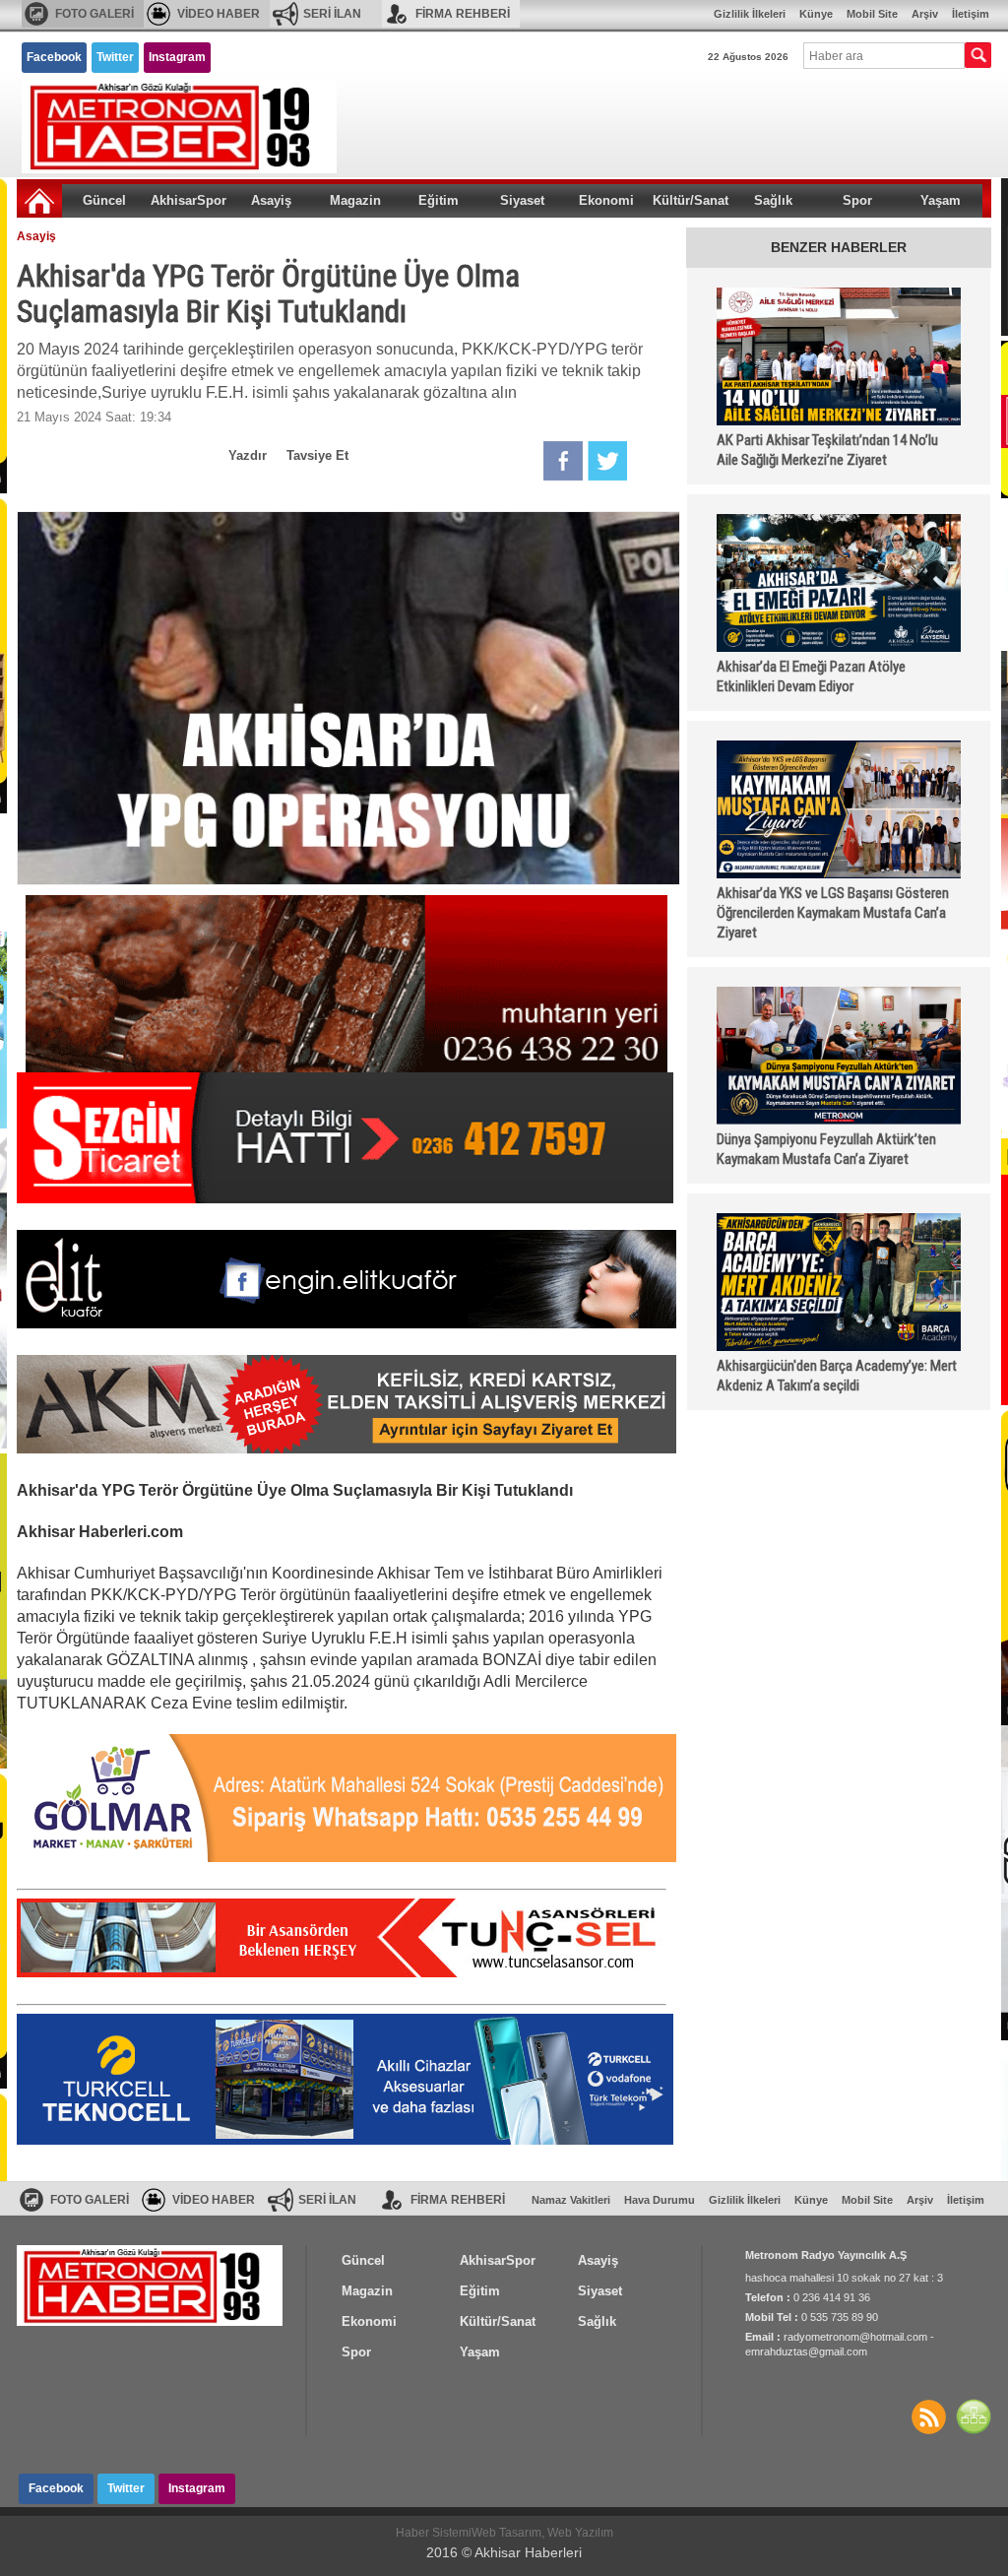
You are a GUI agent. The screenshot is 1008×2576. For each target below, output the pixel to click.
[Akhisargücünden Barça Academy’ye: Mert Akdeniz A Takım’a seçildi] (839, 1282)
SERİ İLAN (332, 14)
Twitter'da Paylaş (607, 461)
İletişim (971, 14)
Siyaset (522, 200)
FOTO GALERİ (94, 14)
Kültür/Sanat (691, 200)
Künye (816, 14)
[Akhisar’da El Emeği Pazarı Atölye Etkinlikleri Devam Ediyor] (839, 583)
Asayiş (271, 200)
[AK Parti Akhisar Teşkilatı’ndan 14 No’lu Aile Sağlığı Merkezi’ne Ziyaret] (839, 356)
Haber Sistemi (434, 2533)
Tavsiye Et (317, 455)
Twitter (115, 57)
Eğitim (439, 200)
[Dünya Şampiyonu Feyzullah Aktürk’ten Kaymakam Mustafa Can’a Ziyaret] (839, 1056)
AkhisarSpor (189, 200)
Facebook (54, 57)
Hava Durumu (660, 2200)
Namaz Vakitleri (571, 2200)
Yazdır (248, 455)
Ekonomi (606, 200)
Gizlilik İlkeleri (750, 14)
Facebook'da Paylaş (563, 461)
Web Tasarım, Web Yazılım (542, 2533)
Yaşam (941, 200)
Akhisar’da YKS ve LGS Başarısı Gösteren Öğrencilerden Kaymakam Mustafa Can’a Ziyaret (833, 913)
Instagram (177, 57)
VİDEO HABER (219, 14)
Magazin (355, 200)
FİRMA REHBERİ (463, 14)
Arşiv (925, 14)
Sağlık (773, 200)
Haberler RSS (928, 2416)
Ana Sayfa (39, 201)
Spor (857, 200)
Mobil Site (872, 14)
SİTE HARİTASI (974, 2416)
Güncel (104, 200)
